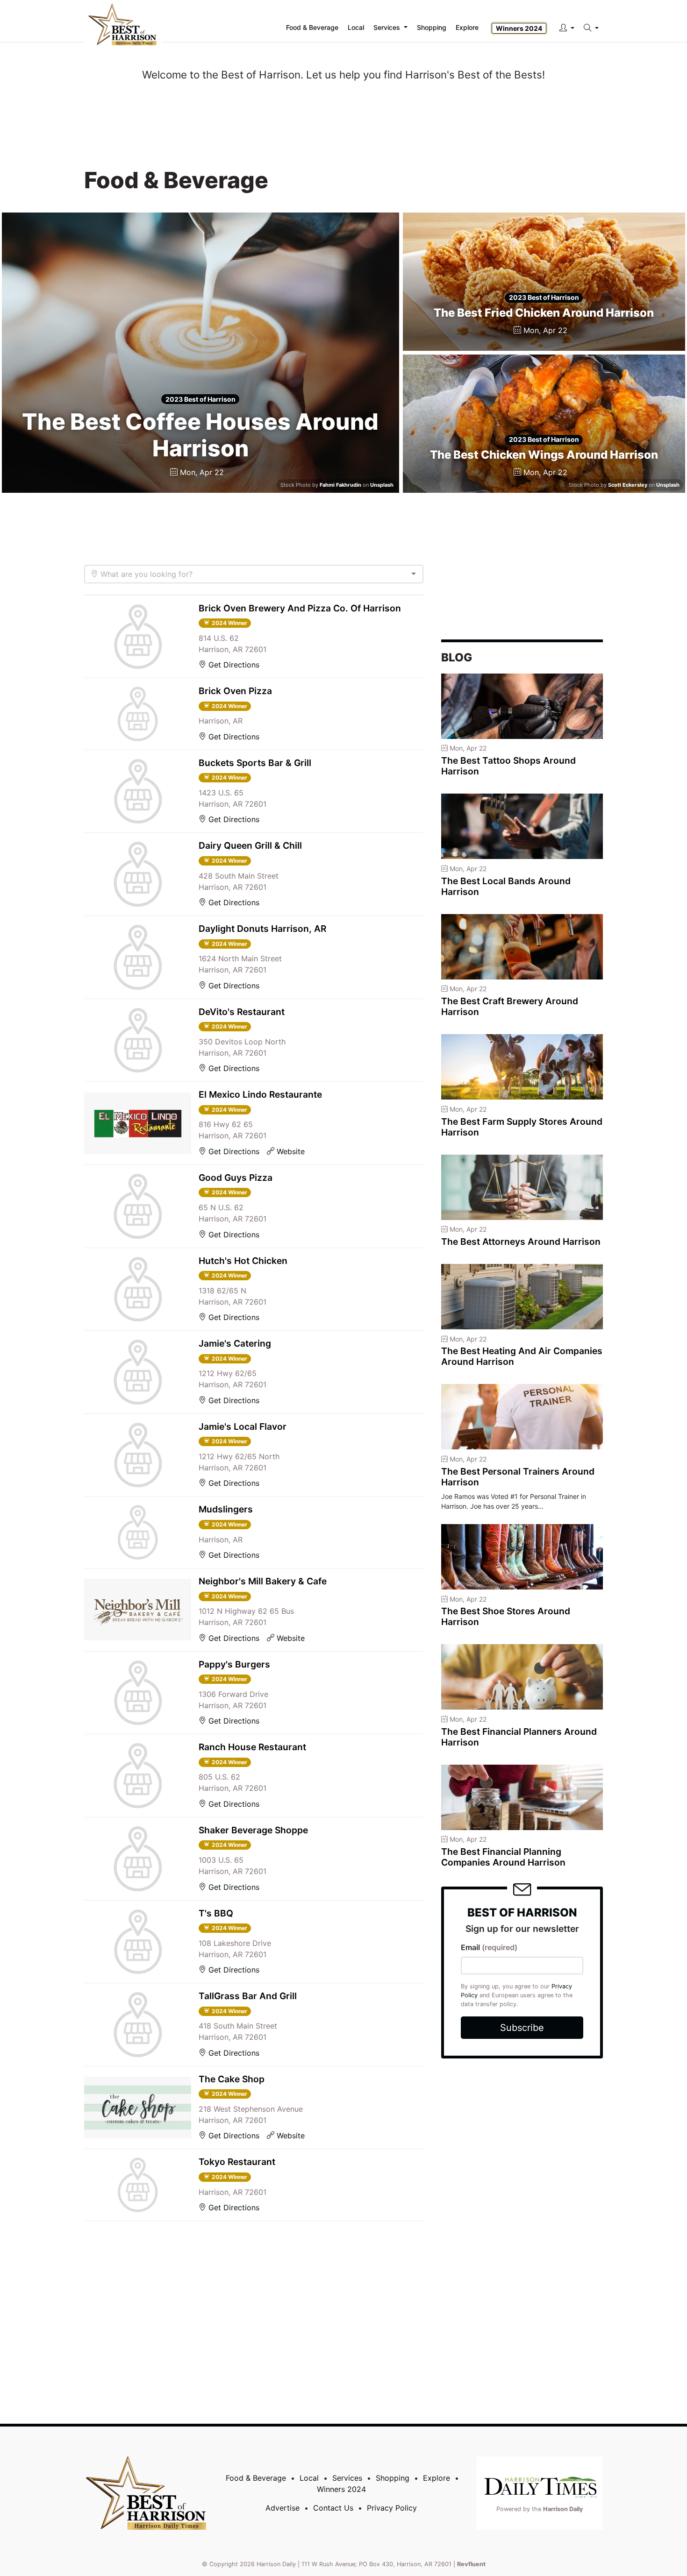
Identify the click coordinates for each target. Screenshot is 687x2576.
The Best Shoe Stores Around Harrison (506, 1616)
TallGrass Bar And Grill (248, 1996)
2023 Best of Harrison (200, 399)
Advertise (283, 2508)
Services (347, 2478)
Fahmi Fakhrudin (340, 485)
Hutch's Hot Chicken (243, 1261)
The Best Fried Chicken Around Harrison (544, 313)
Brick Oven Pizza (235, 691)
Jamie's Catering (235, 1343)
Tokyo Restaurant (237, 2162)
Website (290, 1151)
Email (489, 1947)
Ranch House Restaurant (252, 1747)
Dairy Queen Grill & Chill (250, 845)
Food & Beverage (256, 2478)
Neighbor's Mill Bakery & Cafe (263, 1581)
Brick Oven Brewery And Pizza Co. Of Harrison (300, 608)
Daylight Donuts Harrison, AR (262, 929)
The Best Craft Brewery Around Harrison (510, 1006)
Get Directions (233, 665)
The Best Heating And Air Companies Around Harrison (522, 1356)
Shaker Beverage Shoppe (253, 1830)
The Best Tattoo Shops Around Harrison (508, 766)
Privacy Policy (392, 2508)
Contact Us (333, 2508)
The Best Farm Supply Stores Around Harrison (522, 1127)
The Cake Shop (232, 2079)
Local (309, 2478)
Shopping (393, 2478)
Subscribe (522, 2028)
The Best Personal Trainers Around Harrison (518, 1477)
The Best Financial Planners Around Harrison (519, 1737)
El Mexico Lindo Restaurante (260, 1094)
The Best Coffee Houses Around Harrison (200, 435)
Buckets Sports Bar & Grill (255, 763)
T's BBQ (216, 1913)
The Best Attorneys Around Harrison (521, 1242)
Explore (467, 27)
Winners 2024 (519, 28)
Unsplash (382, 485)
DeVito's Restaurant (242, 1012)
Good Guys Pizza (236, 1178)
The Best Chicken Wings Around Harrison (544, 455)
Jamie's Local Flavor (243, 1426)
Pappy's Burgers (234, 1664)
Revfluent (471, 2564)
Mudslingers (226, 1509)
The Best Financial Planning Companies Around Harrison (503, 1857)
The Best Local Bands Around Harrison (506, 886)
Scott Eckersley (628, 485)
